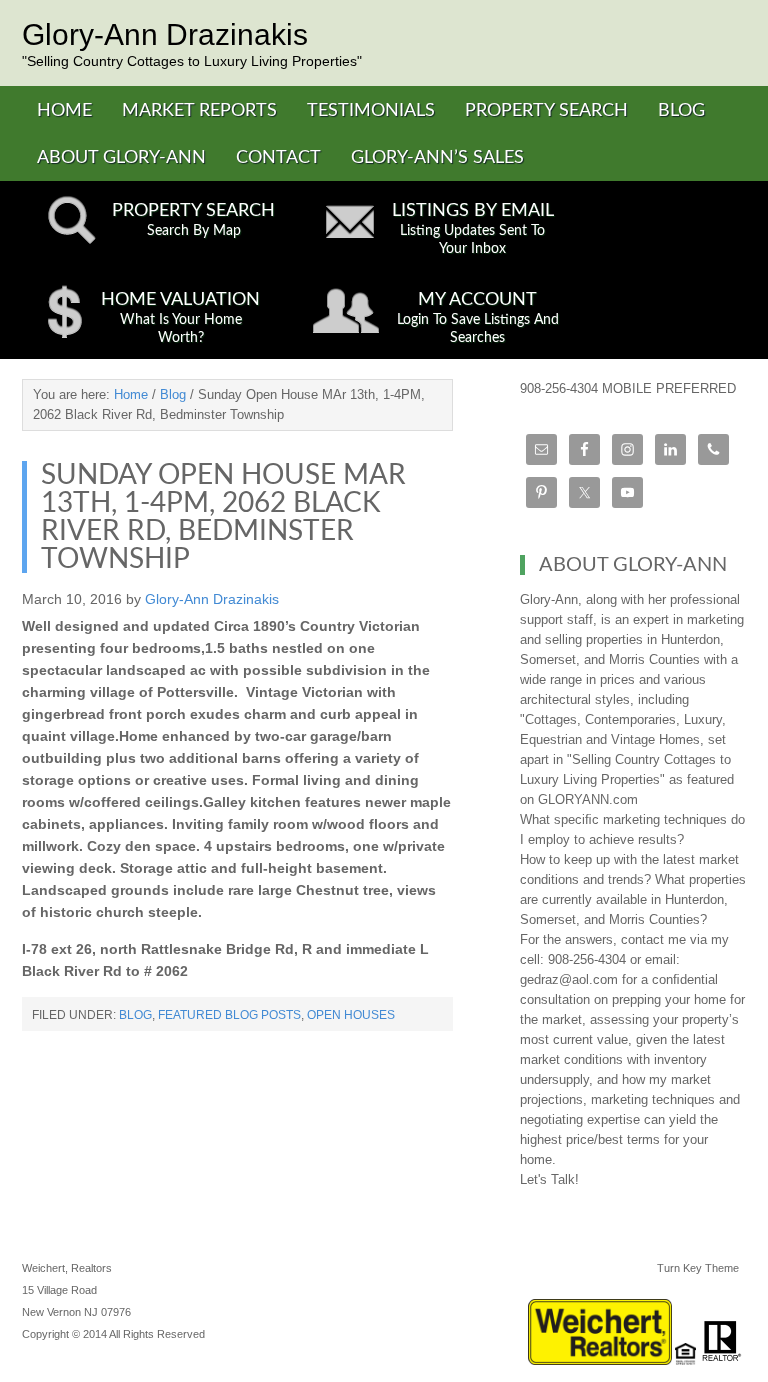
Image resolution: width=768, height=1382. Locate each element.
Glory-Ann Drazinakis (165, 34)
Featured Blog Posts (229, 1015)
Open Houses (351, 1015)
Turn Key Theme (698, 1268)
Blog (135, 1015)
